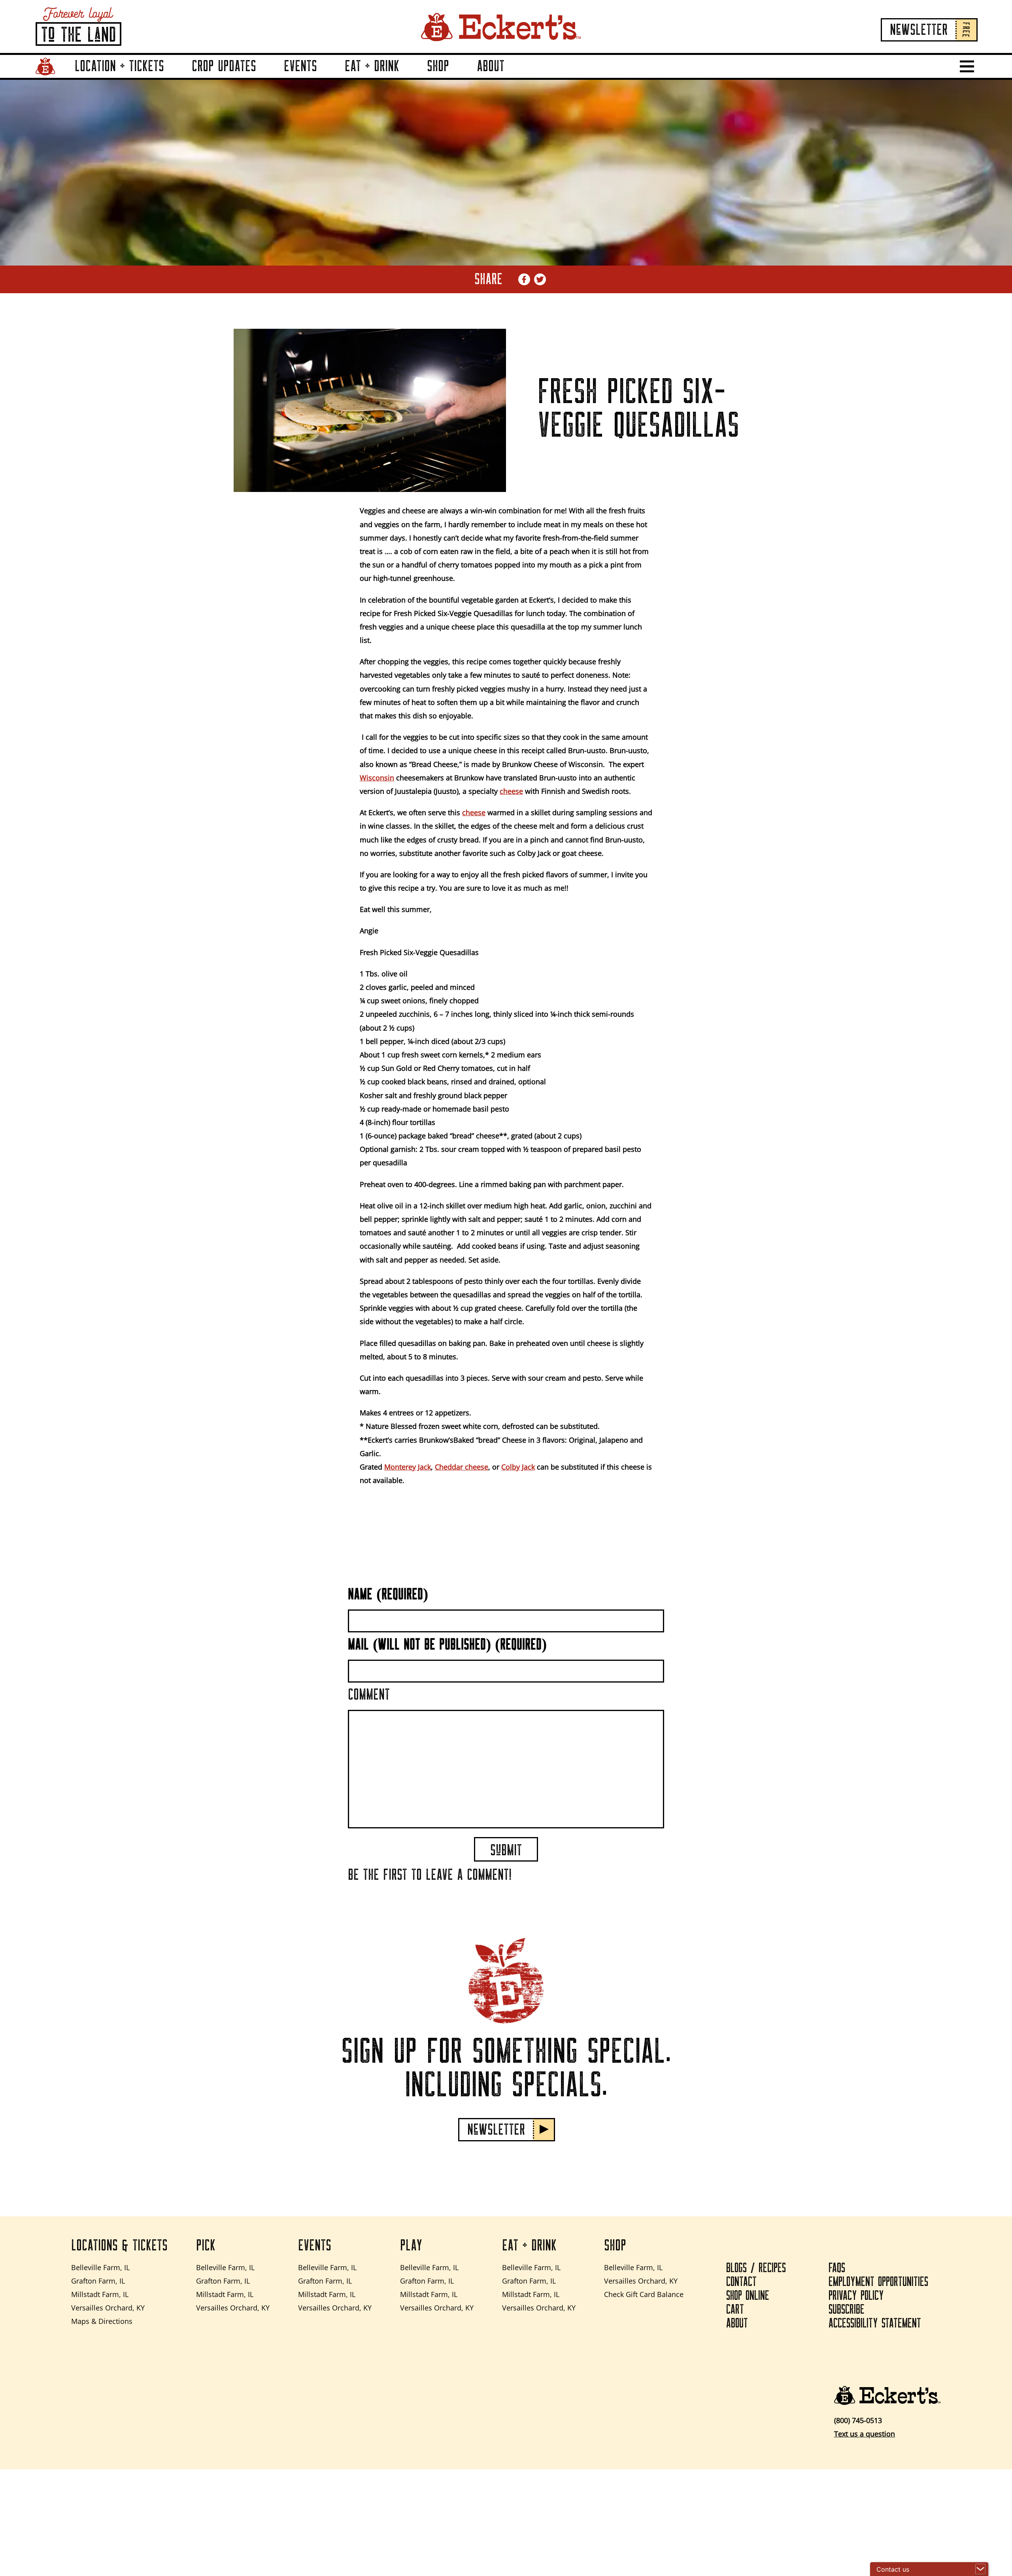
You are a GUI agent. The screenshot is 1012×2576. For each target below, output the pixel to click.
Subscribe (847, 2310)
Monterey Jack (408, 1467)
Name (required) (388, 1594)
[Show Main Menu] (967, 66)
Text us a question (865, 2434)
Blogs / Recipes (756, 2268)
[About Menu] (514, 77)
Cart (735, 2310)
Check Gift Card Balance (644, 2294)
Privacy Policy (856, 2296)
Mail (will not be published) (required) (447, 1645)
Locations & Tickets (119, 2246)
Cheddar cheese (462, 1467)
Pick (206, 2246)
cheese (511, 791)
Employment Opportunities (878, 2282)
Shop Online (748, 2296)
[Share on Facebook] (524, 279)
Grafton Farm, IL (98, 2281)
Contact (741, 2282)
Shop (438, 66)
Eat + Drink (372, 66)
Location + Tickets (119, 66)
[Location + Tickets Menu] (174, 77)
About (491, 66)
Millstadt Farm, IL (100, 2294)
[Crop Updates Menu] (266, 77)
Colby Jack (518, 1467)
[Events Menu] (327, 77)
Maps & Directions (102, 2321)
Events (300, 66)
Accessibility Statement (875, 2323)
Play (411, 2246)
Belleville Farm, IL (100, 2267)
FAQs (837, 2268)
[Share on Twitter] (540, 279)
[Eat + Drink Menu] (409, 77)
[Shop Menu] (459, 77)
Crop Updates (224, 66)
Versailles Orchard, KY (108, 2308)
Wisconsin (377, 778)
